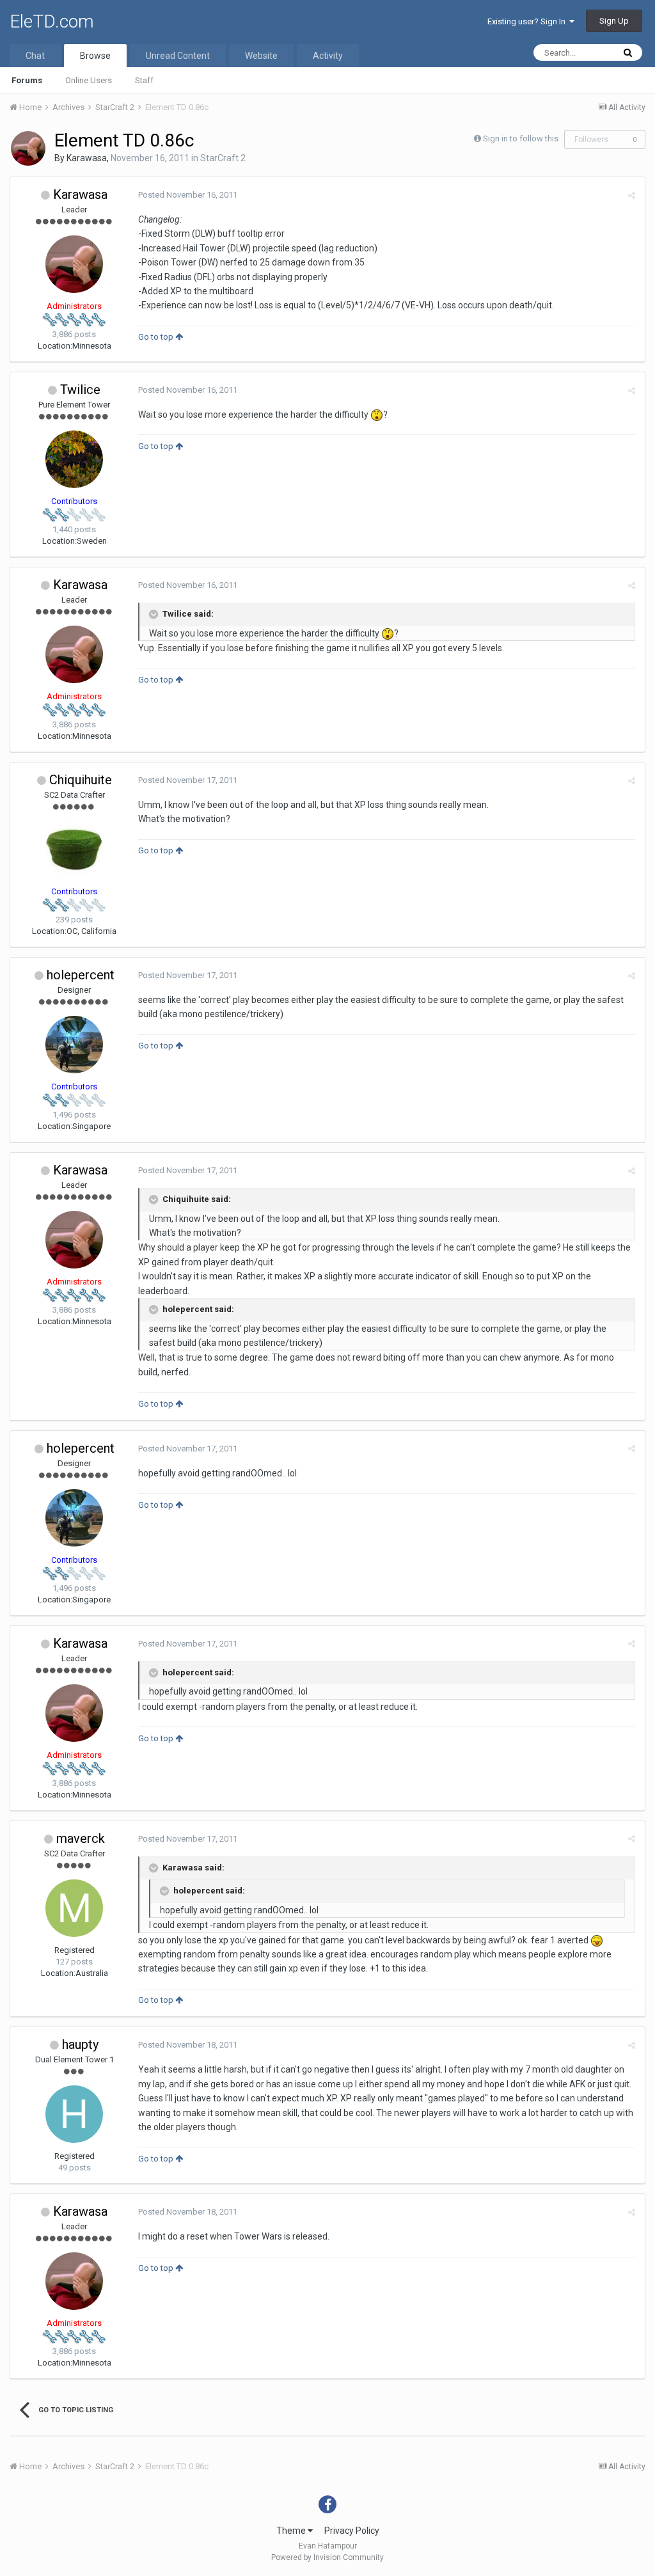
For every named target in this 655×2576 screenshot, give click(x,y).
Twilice (80, 390)
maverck (81, 1838)
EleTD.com (52, 21)
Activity (328, 56)
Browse (95, 56)
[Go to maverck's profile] (74, 1908)
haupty (80, 2044)
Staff (144, 80)
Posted (188, 195)
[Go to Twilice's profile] (74, 459)
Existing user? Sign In (528, 21)
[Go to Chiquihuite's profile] (74, 849)
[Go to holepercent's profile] (74, 1045)
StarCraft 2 (223, 158)
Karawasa (87, 158)
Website (261, 56)
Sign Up (614, 21)
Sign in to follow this (521, 138)
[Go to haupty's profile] (74, 2114)
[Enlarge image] (377, 415)
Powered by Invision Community (327, 2557)
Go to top (157, 337)
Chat (35, 56)
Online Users (89, 80)
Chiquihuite (81, 780)
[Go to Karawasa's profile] (28, 148)
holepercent (81, 975)
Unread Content (178, 56)
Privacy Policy (352, 2531)
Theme (292, 2531)
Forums (27, 80)
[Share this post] (632, 195)
